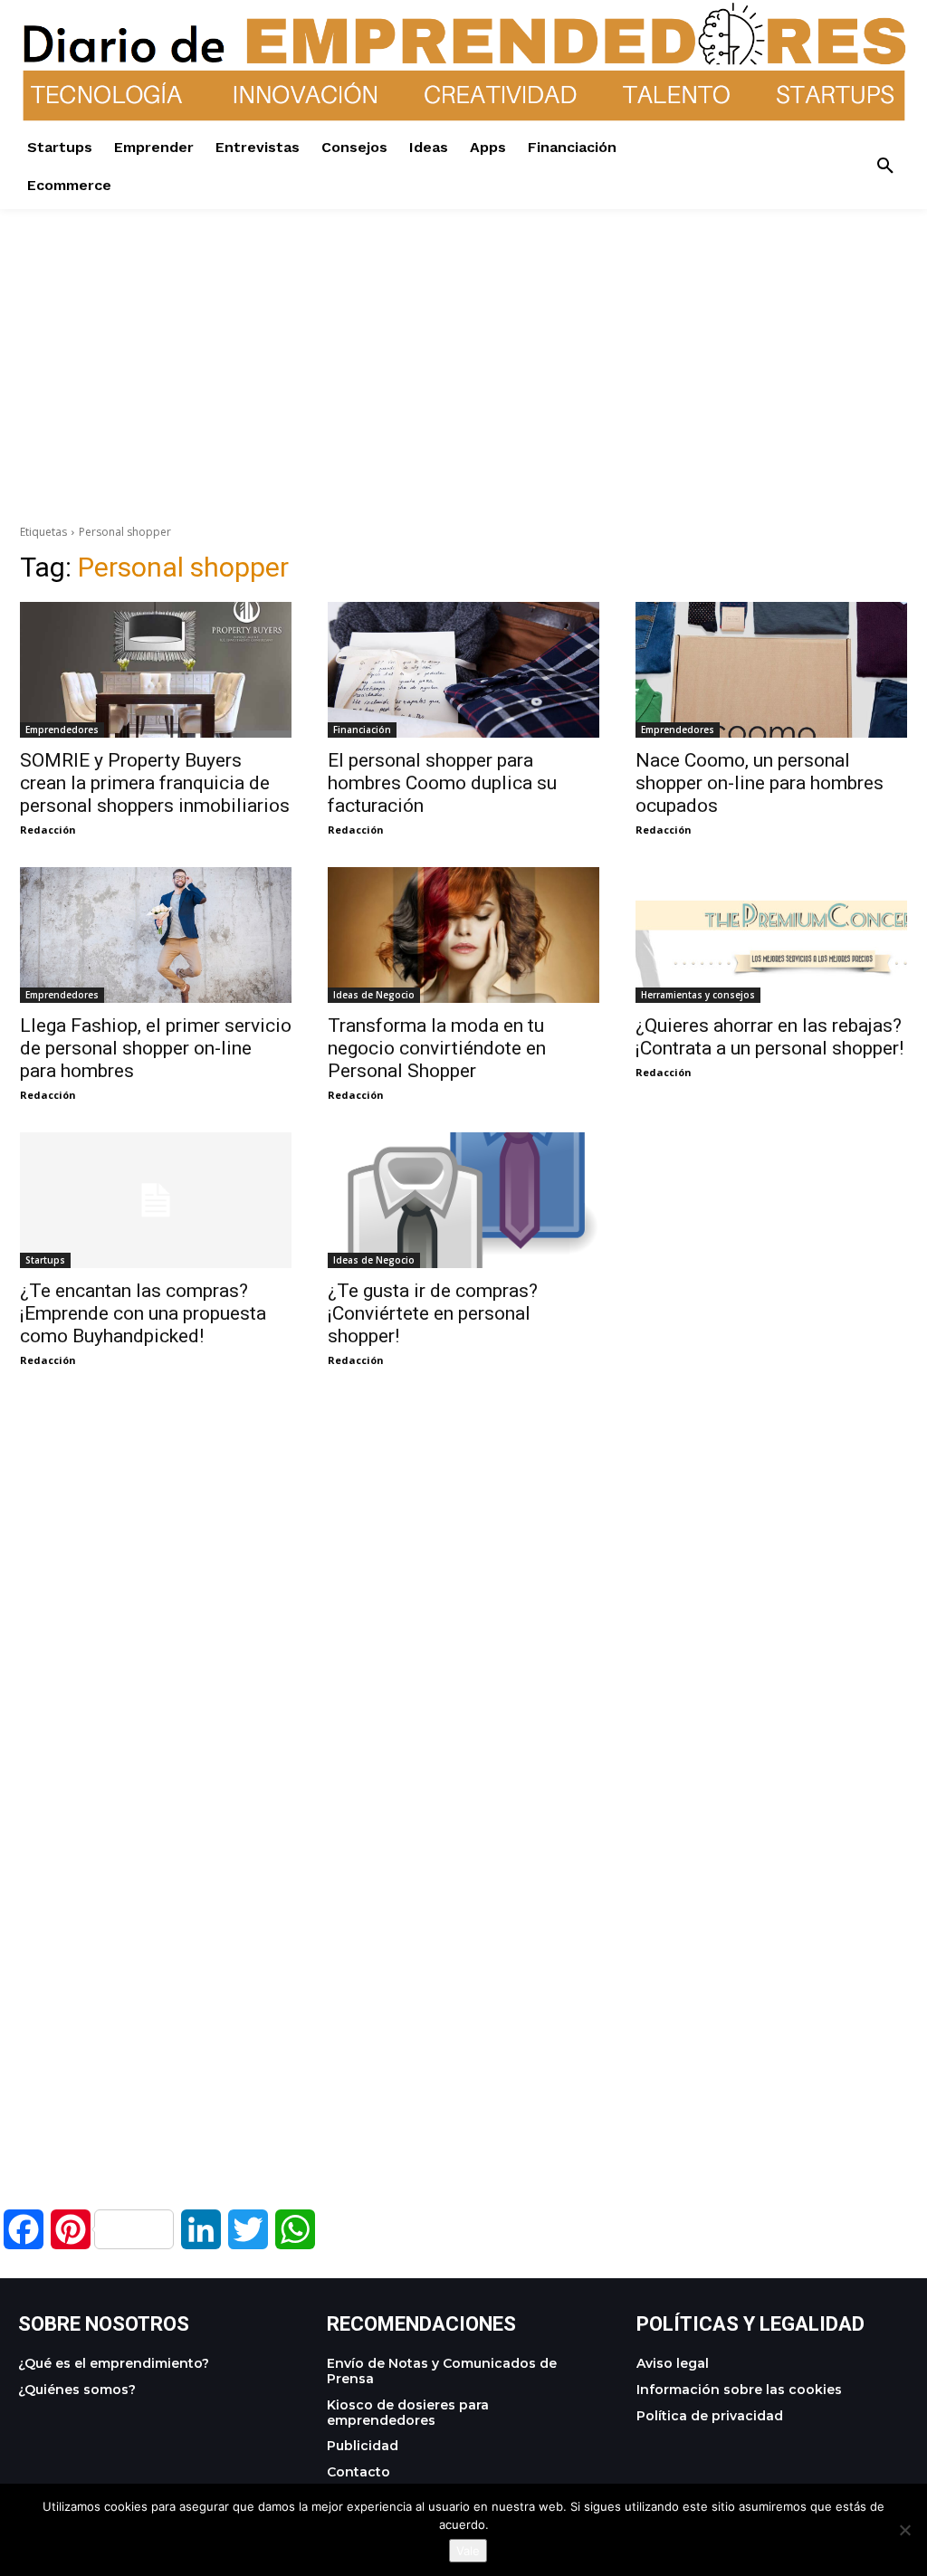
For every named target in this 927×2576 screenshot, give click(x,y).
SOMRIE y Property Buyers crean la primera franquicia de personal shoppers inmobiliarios (155, 783)
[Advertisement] (463, 336)
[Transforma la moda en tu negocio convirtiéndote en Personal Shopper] (463, 935)
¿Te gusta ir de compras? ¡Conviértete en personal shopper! (433, 1313)
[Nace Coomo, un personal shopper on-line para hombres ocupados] (771, 670)
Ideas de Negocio (374, 995)
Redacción (48, 830)
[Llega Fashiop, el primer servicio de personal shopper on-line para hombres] (156, 935)
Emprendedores (62, 730)
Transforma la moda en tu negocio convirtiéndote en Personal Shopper (437, 1048)
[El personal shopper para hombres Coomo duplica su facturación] (463, 670)
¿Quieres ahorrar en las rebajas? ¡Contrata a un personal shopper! (769, 1037)
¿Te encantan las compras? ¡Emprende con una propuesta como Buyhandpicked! (143, 1313)
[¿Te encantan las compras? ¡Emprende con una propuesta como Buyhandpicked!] (156, 1200)
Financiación (362, 730)
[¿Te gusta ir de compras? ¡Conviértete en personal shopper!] (463, 1200)
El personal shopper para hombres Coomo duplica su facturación (442, 783)
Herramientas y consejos (698, 995)
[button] (885, 167)
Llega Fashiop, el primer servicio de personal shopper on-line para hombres (156, 1048)
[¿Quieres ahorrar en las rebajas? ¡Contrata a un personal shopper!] (771, 935)
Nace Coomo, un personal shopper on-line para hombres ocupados (760, 783)
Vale (468, 2551)
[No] (904, 2530)
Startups (45, 1260)
